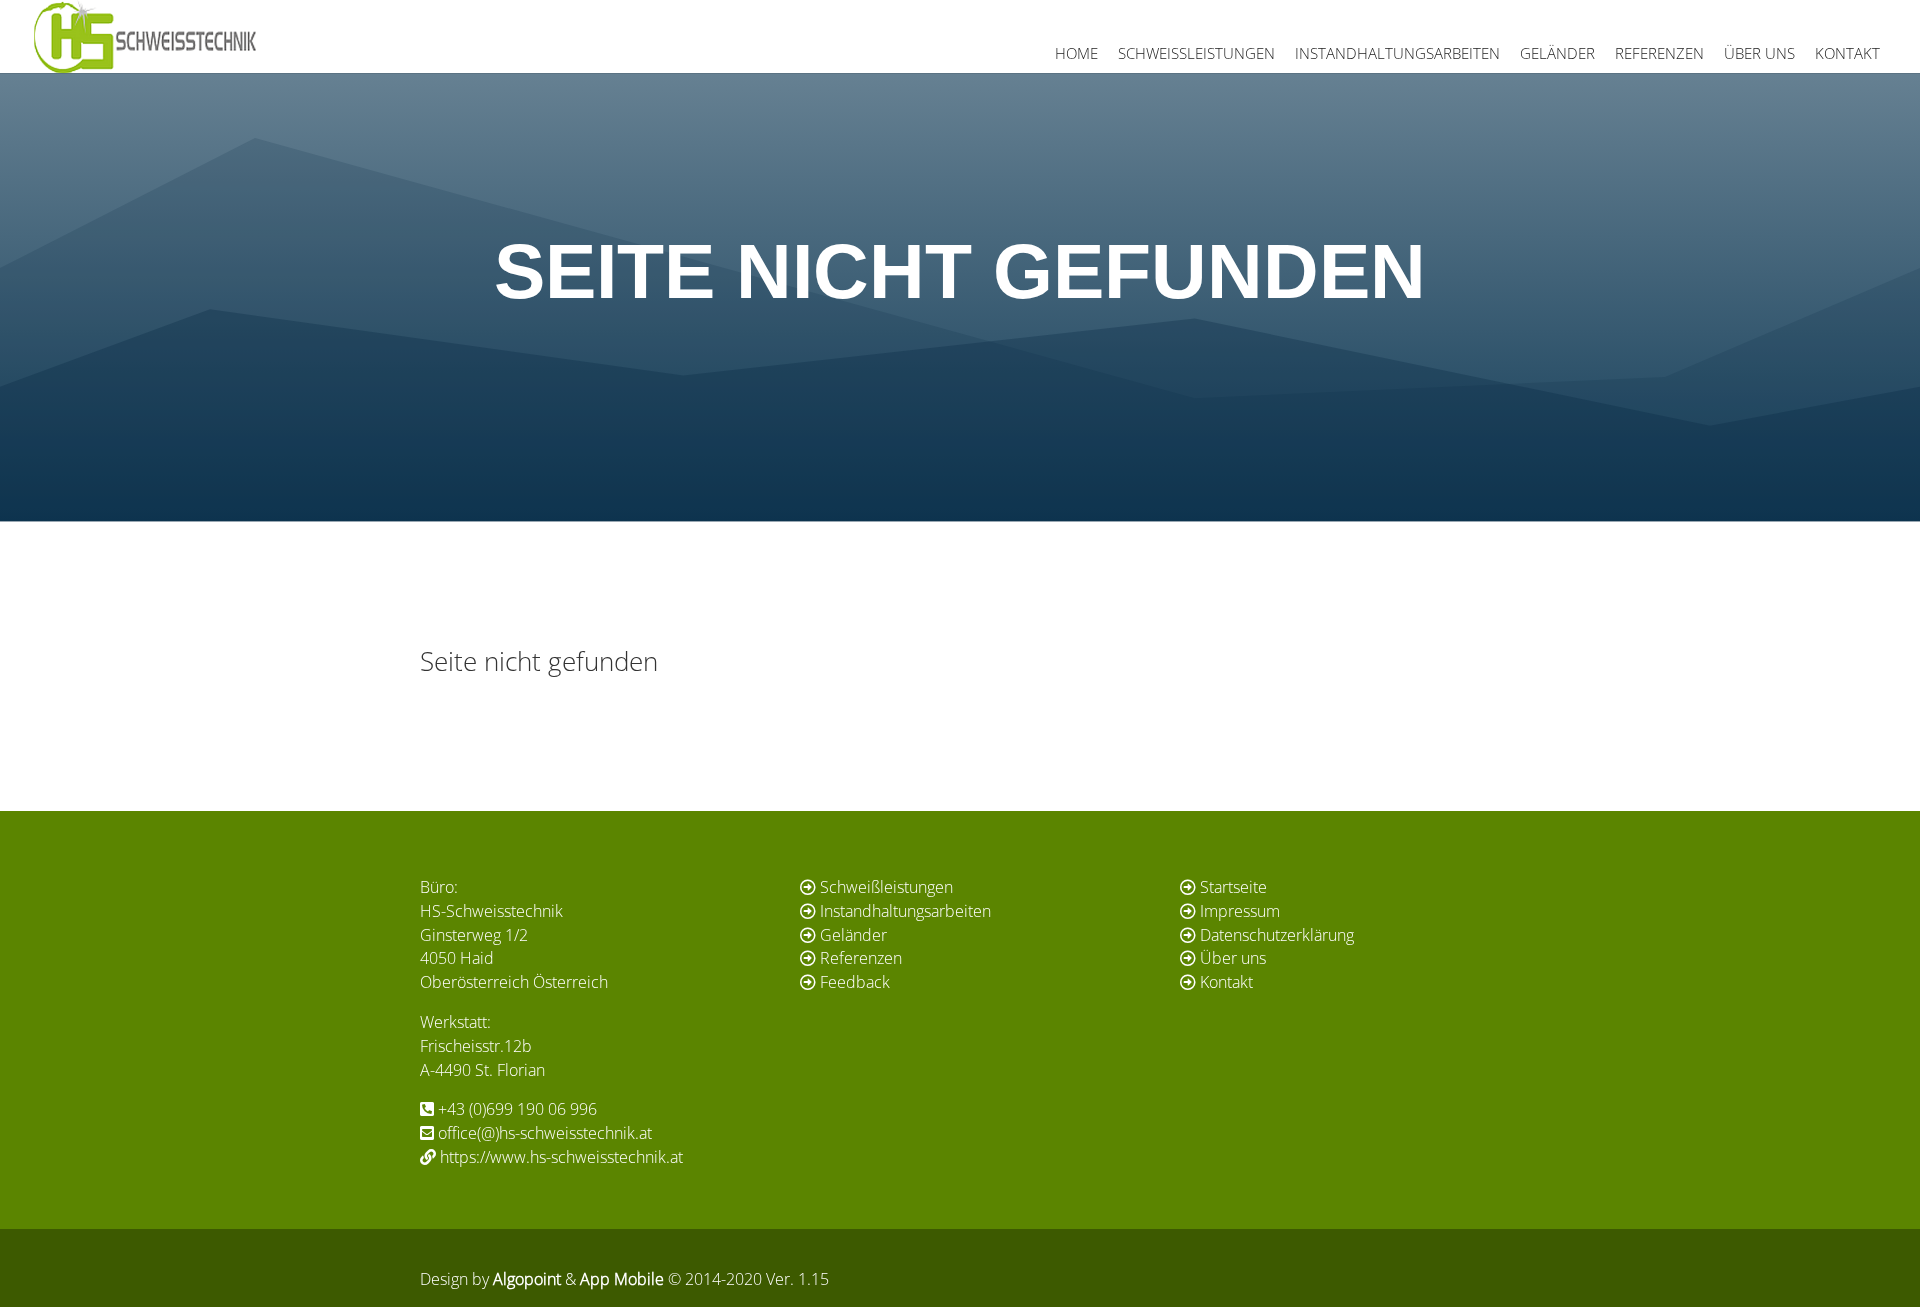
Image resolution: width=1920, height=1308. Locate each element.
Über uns (1759, 53)
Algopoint (527, 1279)
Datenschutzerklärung (1277, 935)
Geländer (1557, 53)
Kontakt (1847, 53)
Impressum (1240, 911)
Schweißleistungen (1196, 53)
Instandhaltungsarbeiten (1397, 53)
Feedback (855, 982)
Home (1076, 53)
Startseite (1233, 887)
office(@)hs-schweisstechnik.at (545, 1133)
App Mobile (622, 1279)
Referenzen (1659, 53)
